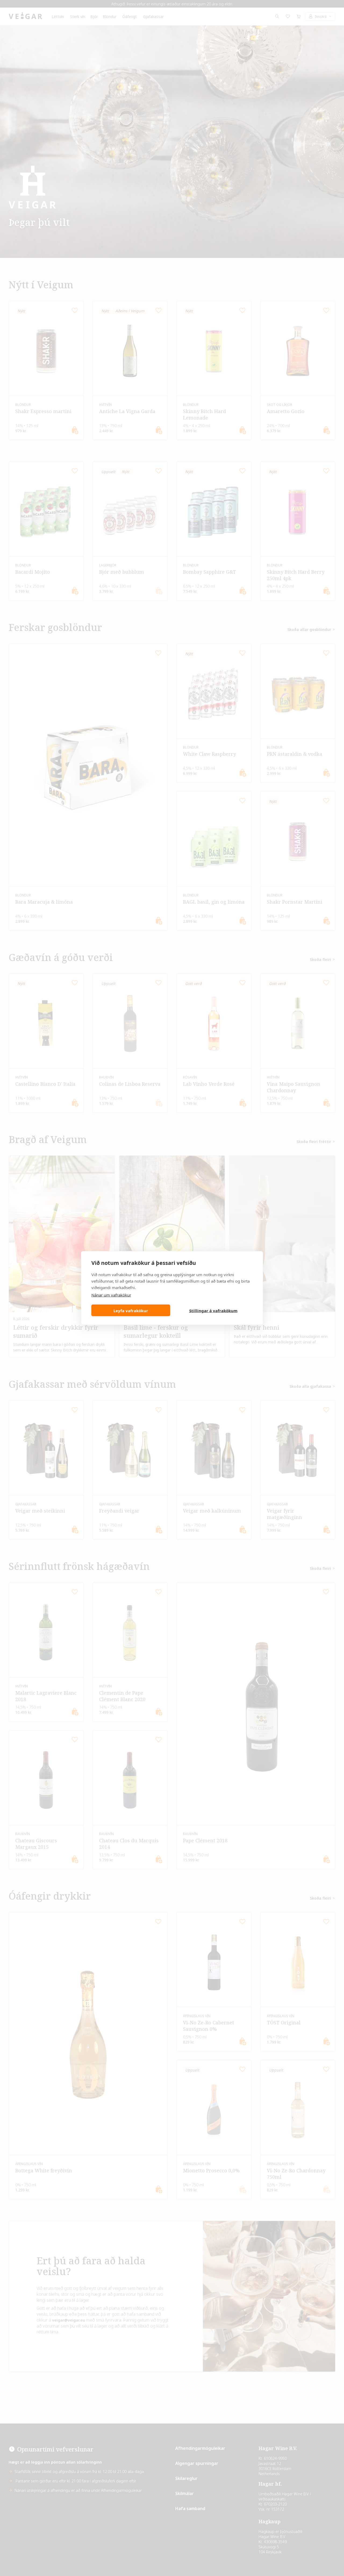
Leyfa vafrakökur (131, 1310)
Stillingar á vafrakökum (213, 1310)
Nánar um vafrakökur (111, 1295)
